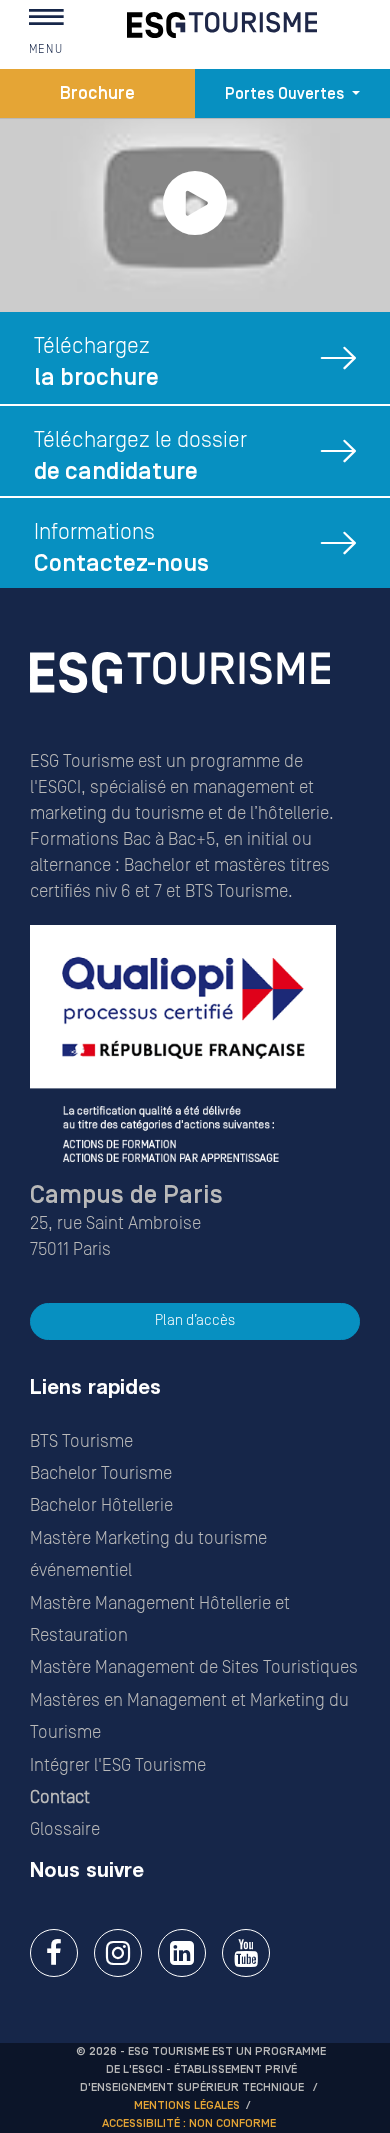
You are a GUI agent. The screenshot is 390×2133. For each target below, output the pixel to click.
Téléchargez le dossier (140, 456)
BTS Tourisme (81, 1441)
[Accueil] (180, 700)
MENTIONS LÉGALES (187, 2105)
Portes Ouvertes (286, 94)
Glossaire (65, 1829)
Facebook (54, 1953)
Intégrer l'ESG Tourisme (118, 1765)
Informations (121, 548)
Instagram (118, 1953)
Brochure (97, 93)
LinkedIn (182, 1953)
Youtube (246, 1953)
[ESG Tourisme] (222, 25)
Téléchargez (96, 362)
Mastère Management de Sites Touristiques (194, 1667)
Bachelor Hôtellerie (101, 1505)
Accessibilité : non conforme (189, 2123)
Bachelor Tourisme (101, 1473)
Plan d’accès (195, 1320)
